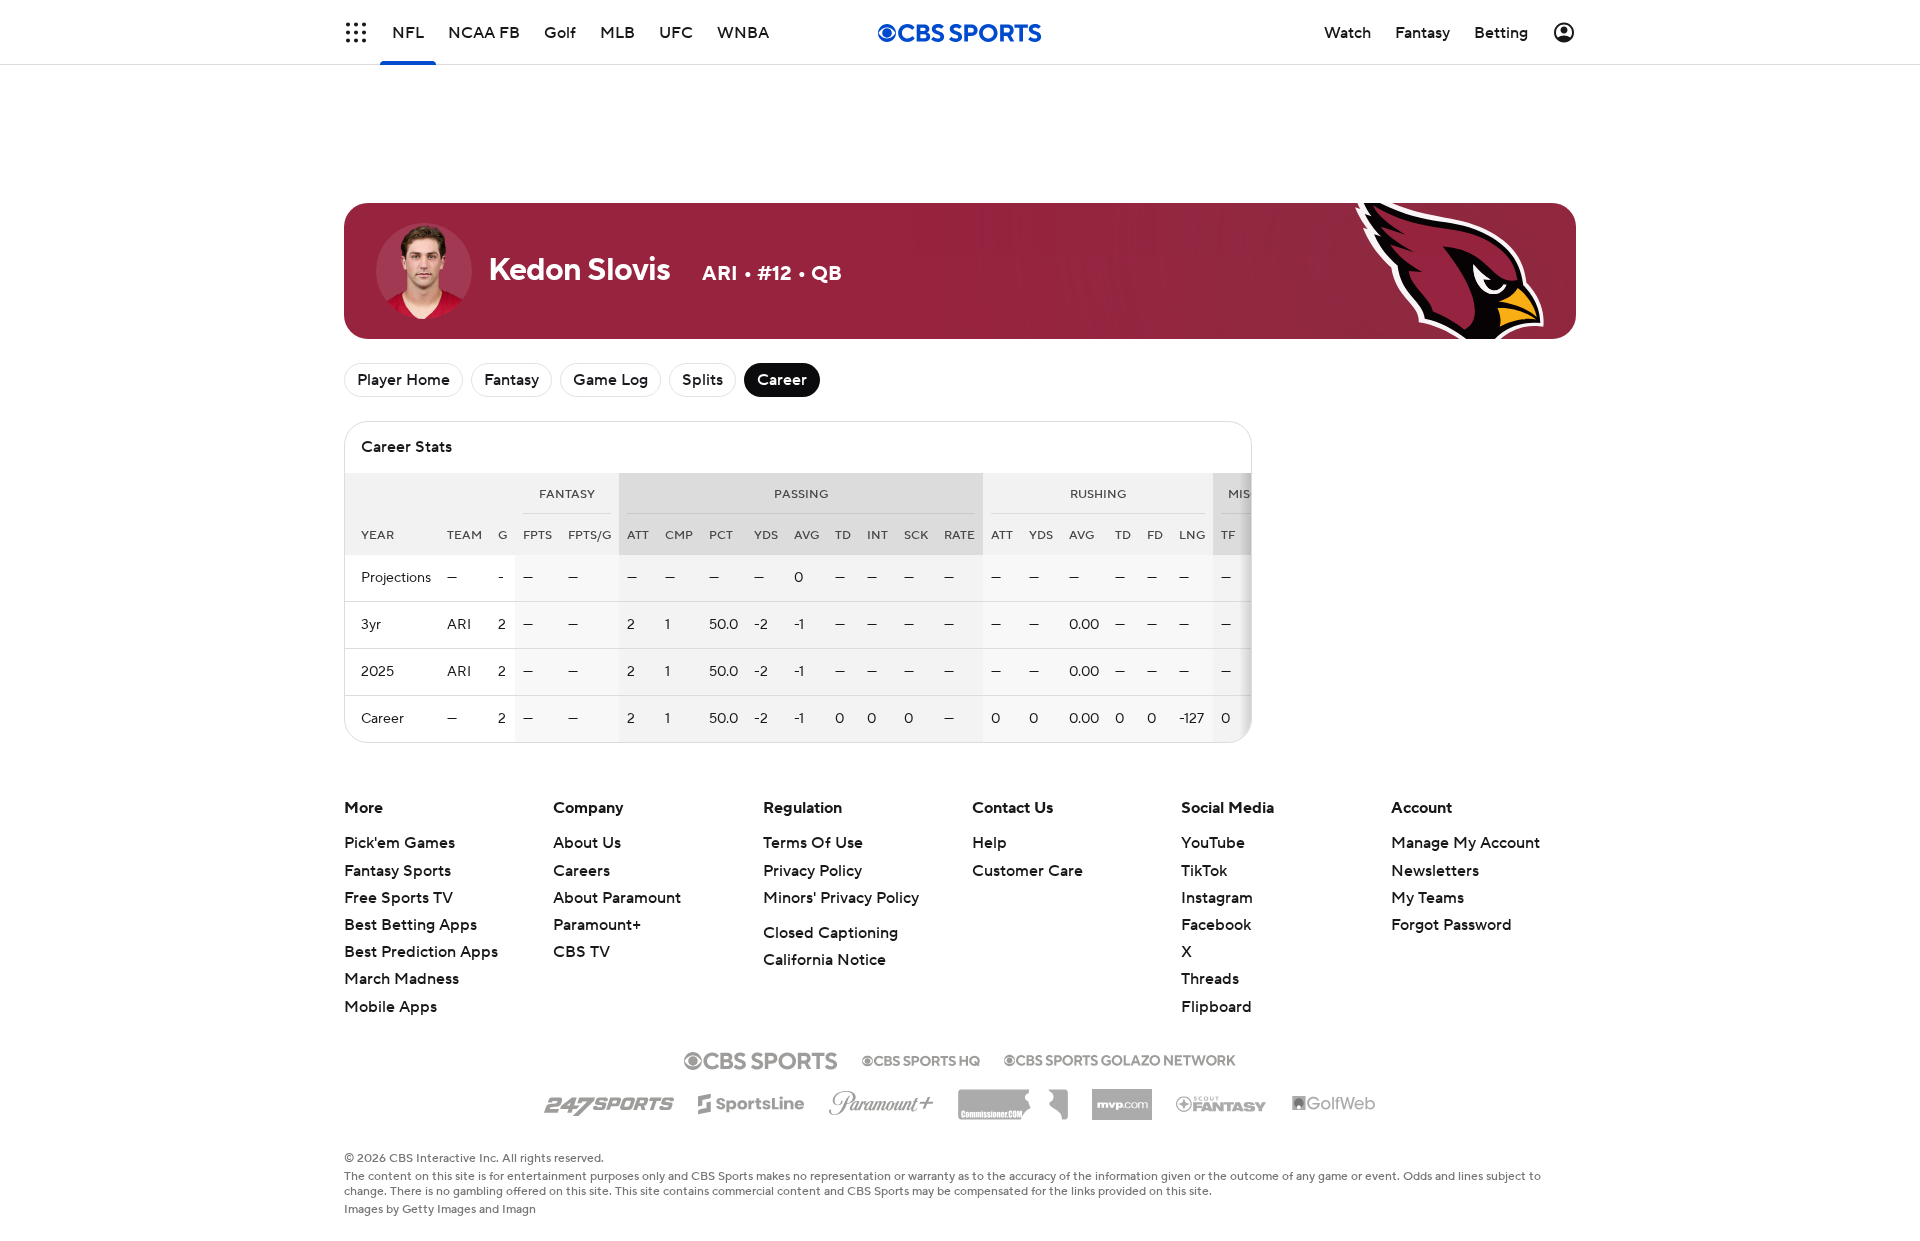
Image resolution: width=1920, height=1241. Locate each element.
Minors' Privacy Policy (841, 898)
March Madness (401, 979)
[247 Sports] (609, 1100)
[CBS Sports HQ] (921, 1059)
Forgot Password (1451, 925)
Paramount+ (597, 925)
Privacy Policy (812, 871)
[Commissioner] (1013, 1097)
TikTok (1204, 871)
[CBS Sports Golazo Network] (1120, 1058)
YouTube (1213, 843)
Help (989, 843)
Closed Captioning (830, 933)
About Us (587, 843)
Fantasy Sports (397, 871)
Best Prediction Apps (421, 952)
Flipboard (1216, 1007)
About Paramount (617, 898)
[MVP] (1122, 1097)
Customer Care (1027, 871)
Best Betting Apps (410, 925)
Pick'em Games (399, 843)
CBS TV (581, 952)
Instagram (1217, 898)
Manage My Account (1465, 843)
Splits (702, 380)
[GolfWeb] (1334, 1104)
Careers (581, 871)
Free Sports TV (398, 898)
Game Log (610, 380)
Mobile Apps (390, 1007)
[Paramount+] (881, 1099)
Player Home (403, 380)
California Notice (824, 960)
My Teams (1427, 898)
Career (782, 380)
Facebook (1216, 925)
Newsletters (1435, 871)
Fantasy (511, 380)
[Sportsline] (751, 1101)
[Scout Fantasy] (1222, 1103)
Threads (1210, 979)
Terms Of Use (813, 843)
